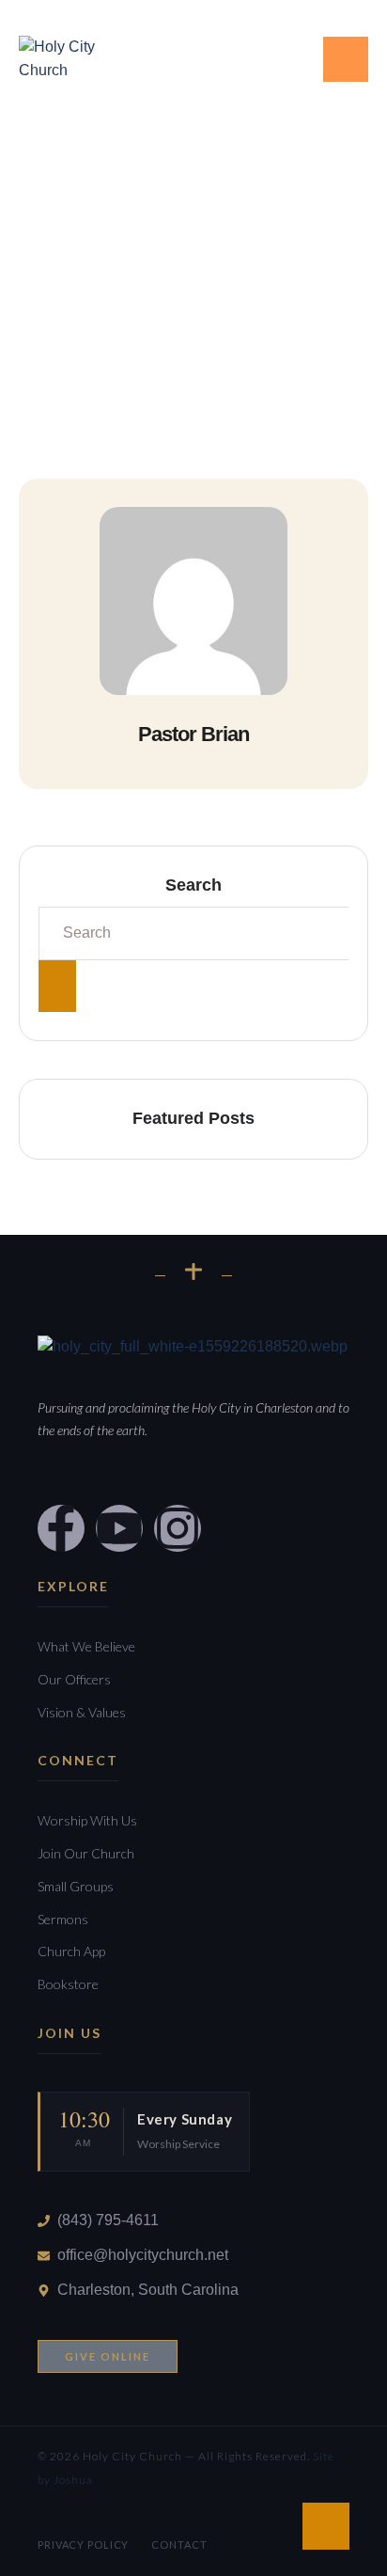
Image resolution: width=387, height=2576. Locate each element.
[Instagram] (178, 1528)
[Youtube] (271, 55)
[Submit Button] (57, 986)
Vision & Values (82, 1712)
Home (36, 320)
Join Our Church (86, 1853)
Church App (71, 1951)
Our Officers (74, 1679)
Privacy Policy (83, 2544)
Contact (179, 2544)
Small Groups (76, 1886)
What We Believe (86, 1646)
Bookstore (68, 1984)
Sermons (63, 1919)
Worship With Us (87, 1820)
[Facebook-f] (202, 55)
